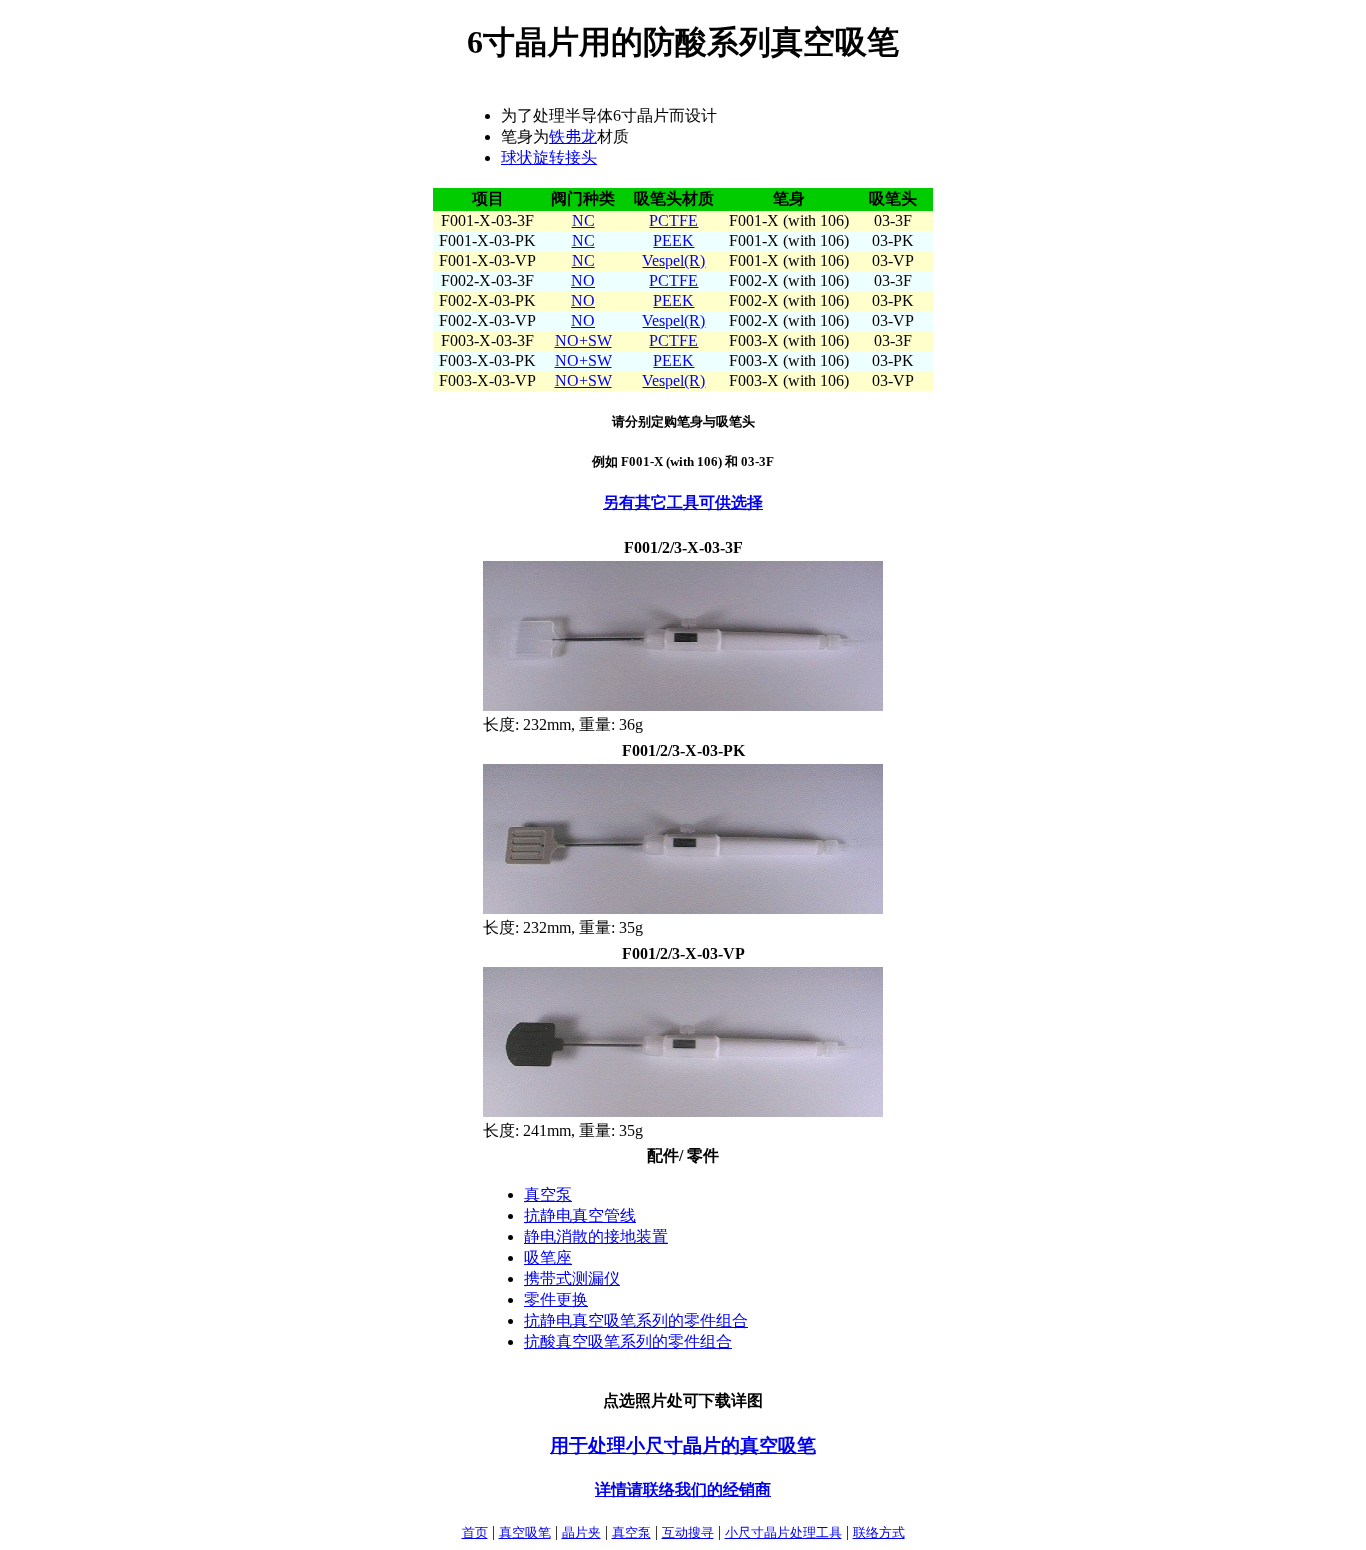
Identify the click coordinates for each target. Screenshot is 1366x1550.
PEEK (673, 240)
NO (583, 280)
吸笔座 (548, 1257)
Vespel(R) (673, 260)
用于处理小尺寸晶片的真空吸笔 (683, 1445)
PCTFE (673, 220)
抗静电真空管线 (580, 1215)
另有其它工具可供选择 (683, 502)
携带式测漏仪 (572, 1278)
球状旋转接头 (549, 157)
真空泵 (548, 1194)
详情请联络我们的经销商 (683, 1489)
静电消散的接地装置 (596, 1236)
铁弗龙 (573, 136)
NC (583, 220)
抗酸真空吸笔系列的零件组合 (628, 1341)
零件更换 (556, 1299)
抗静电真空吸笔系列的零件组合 (636, 1320)
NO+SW (583, 340)
